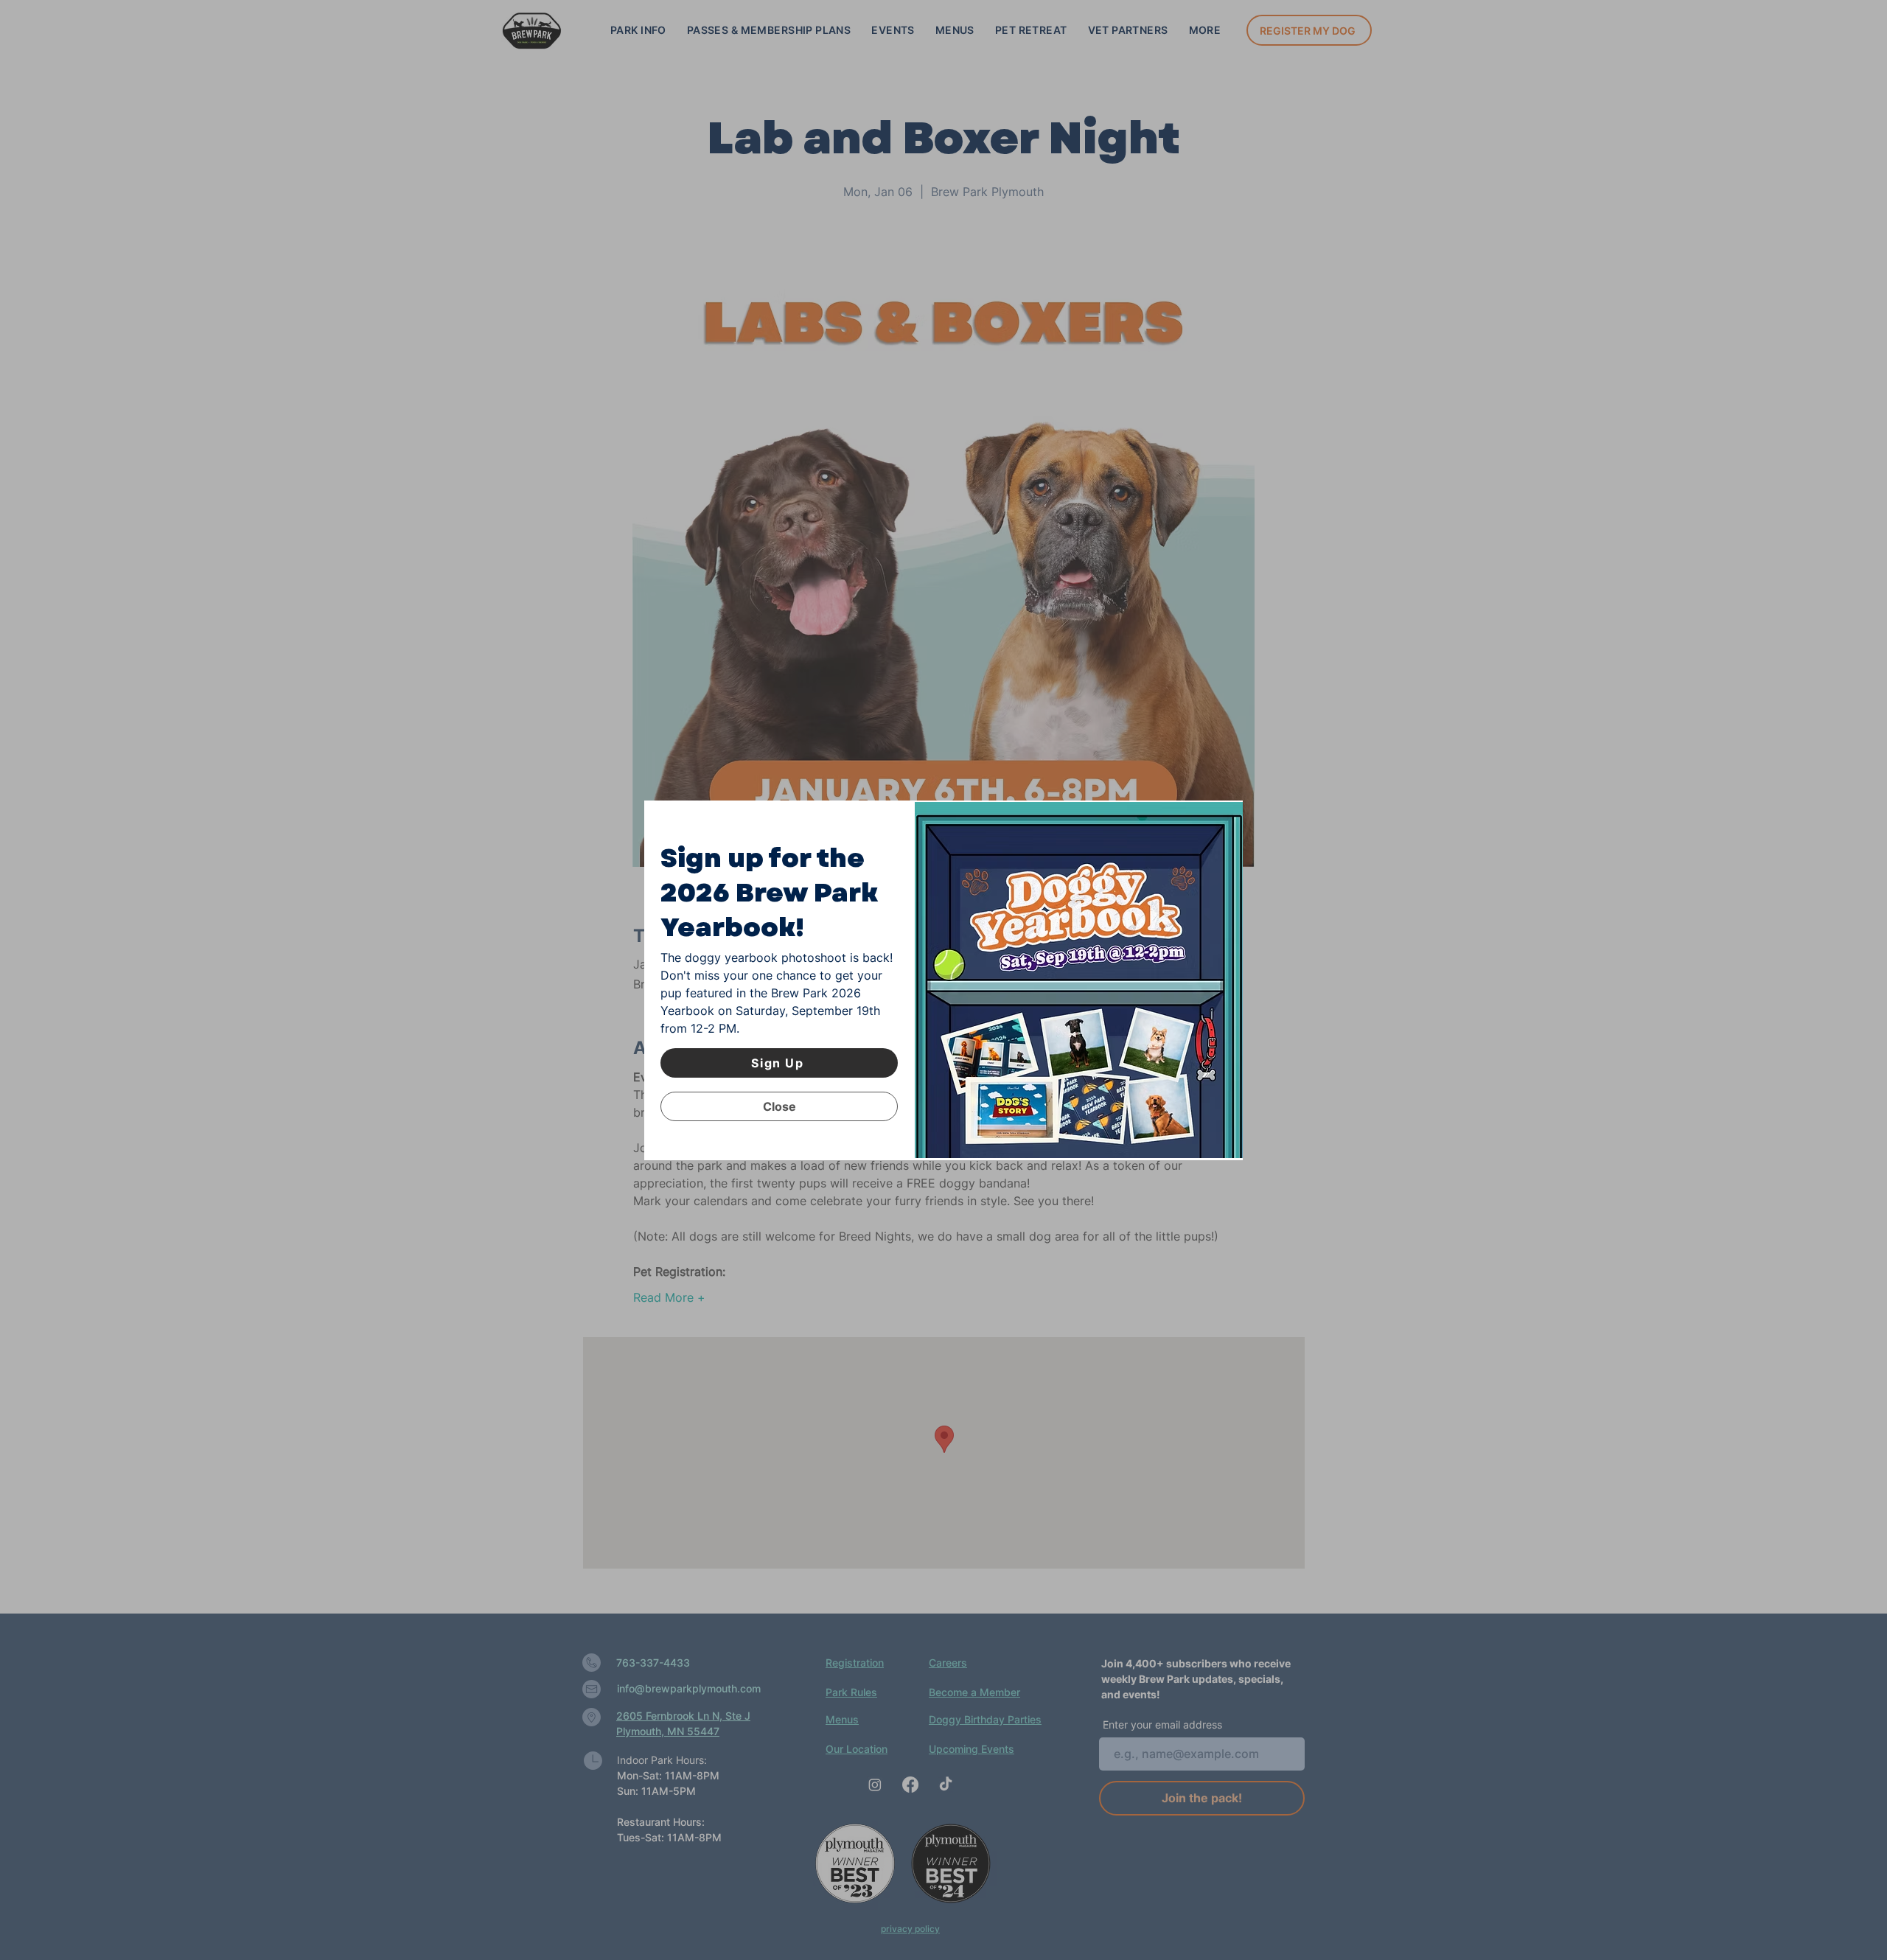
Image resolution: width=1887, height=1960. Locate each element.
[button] (779, 1106)
